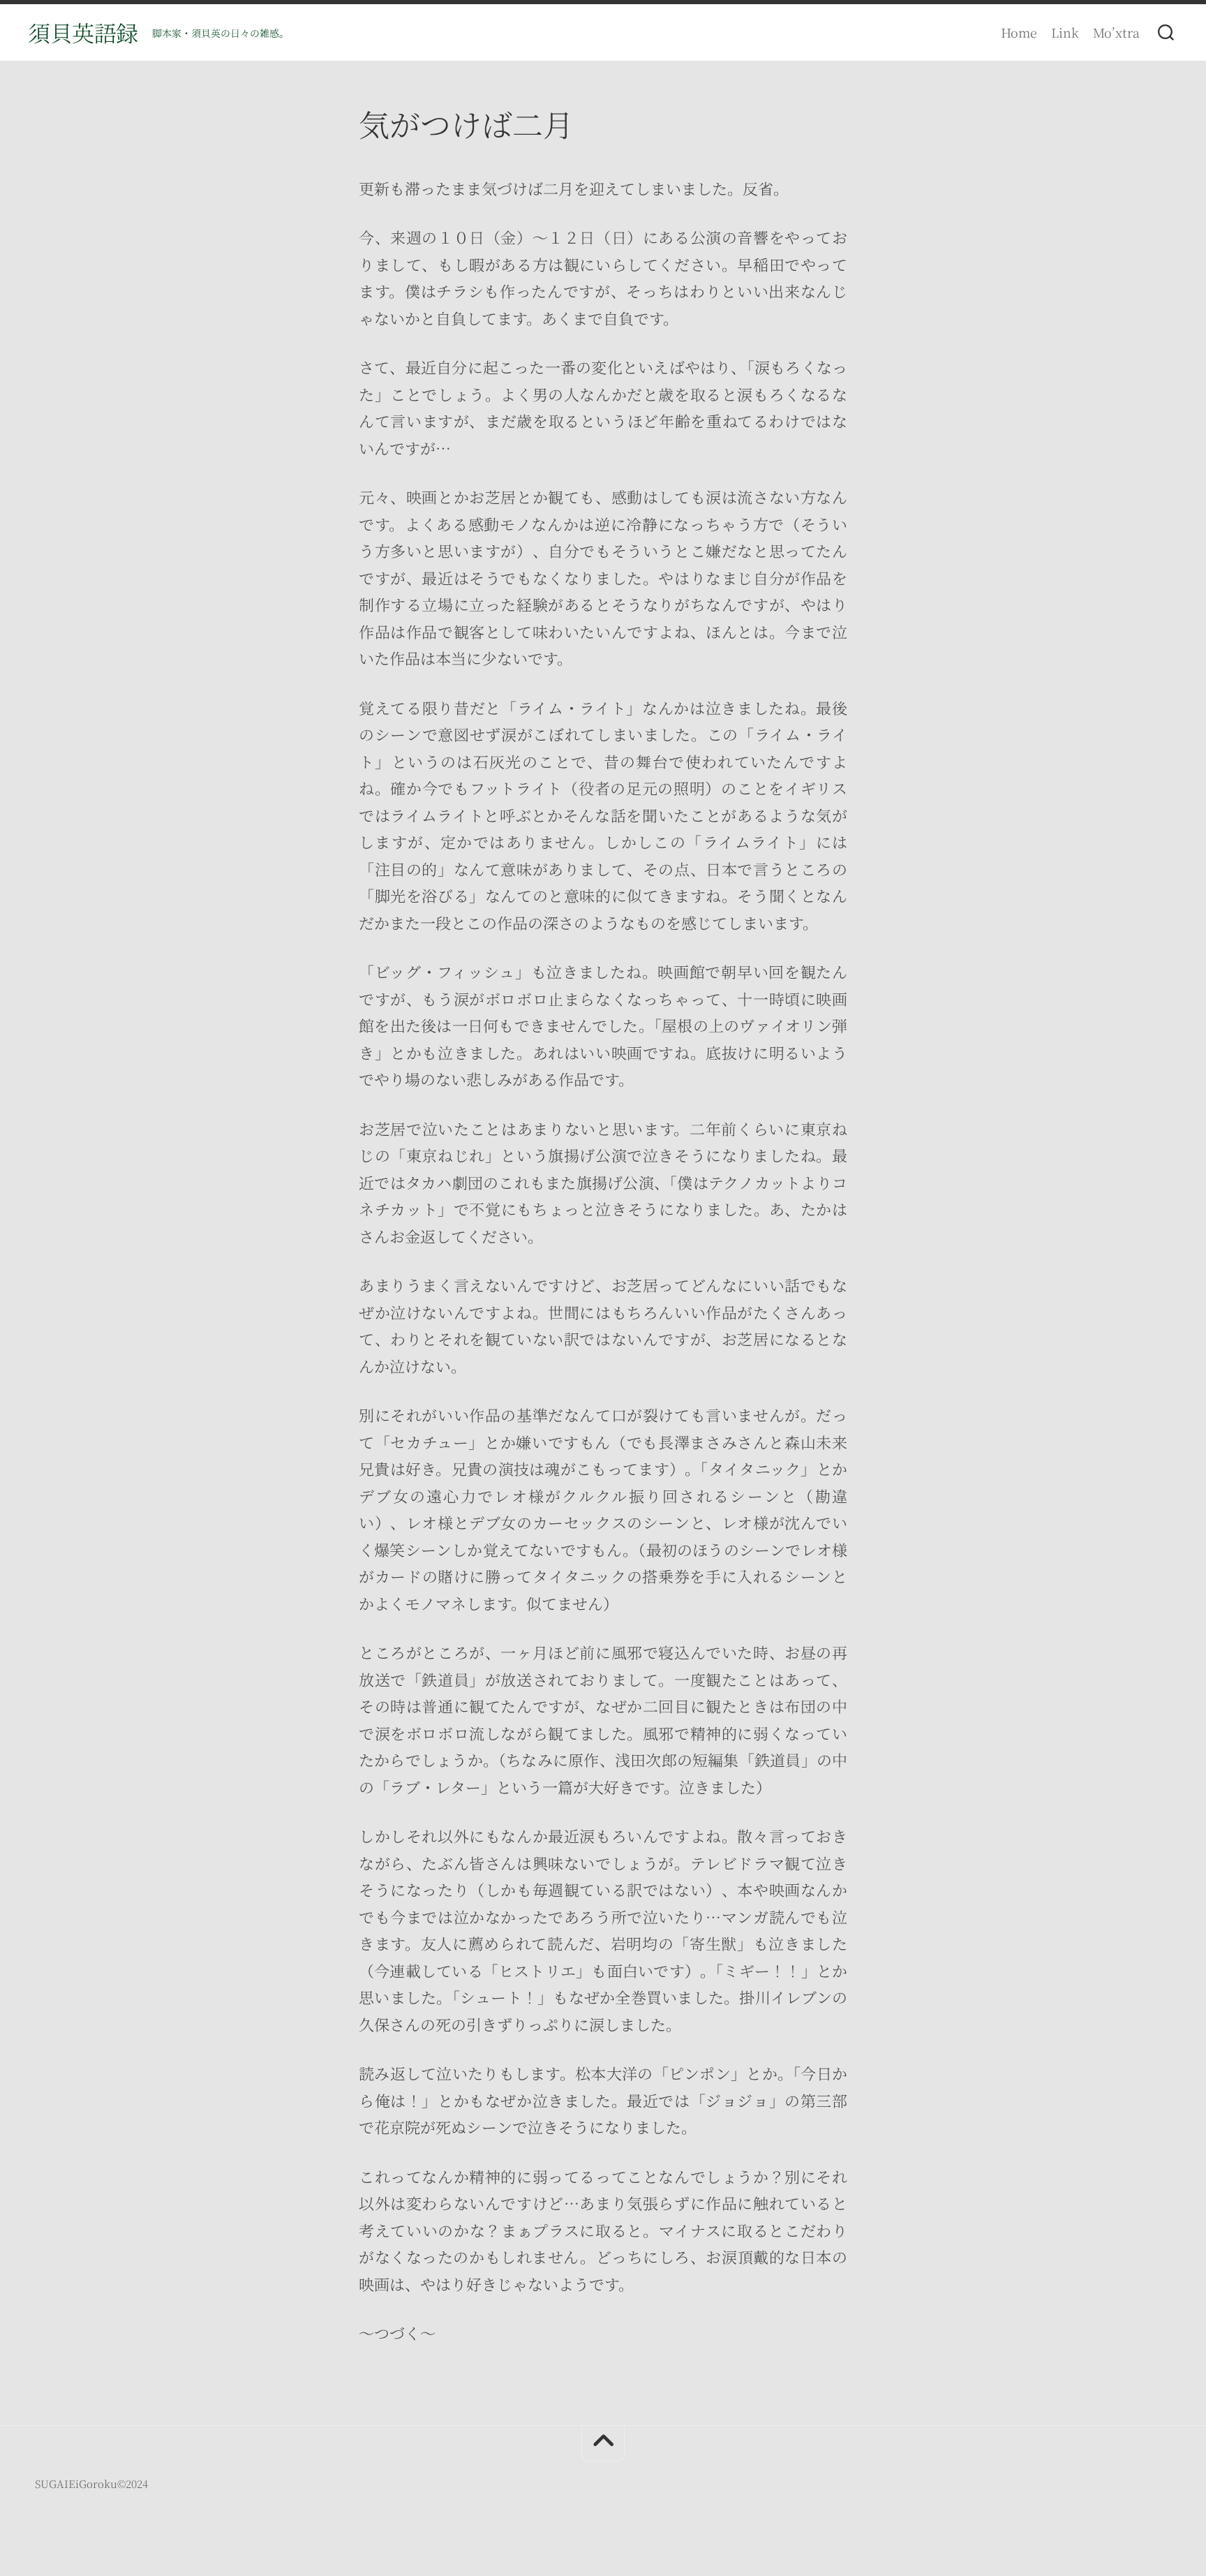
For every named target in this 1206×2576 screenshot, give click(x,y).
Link (1065, 32)
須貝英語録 (83, 32)
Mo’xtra (1116, 32)
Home (1019, 32)
